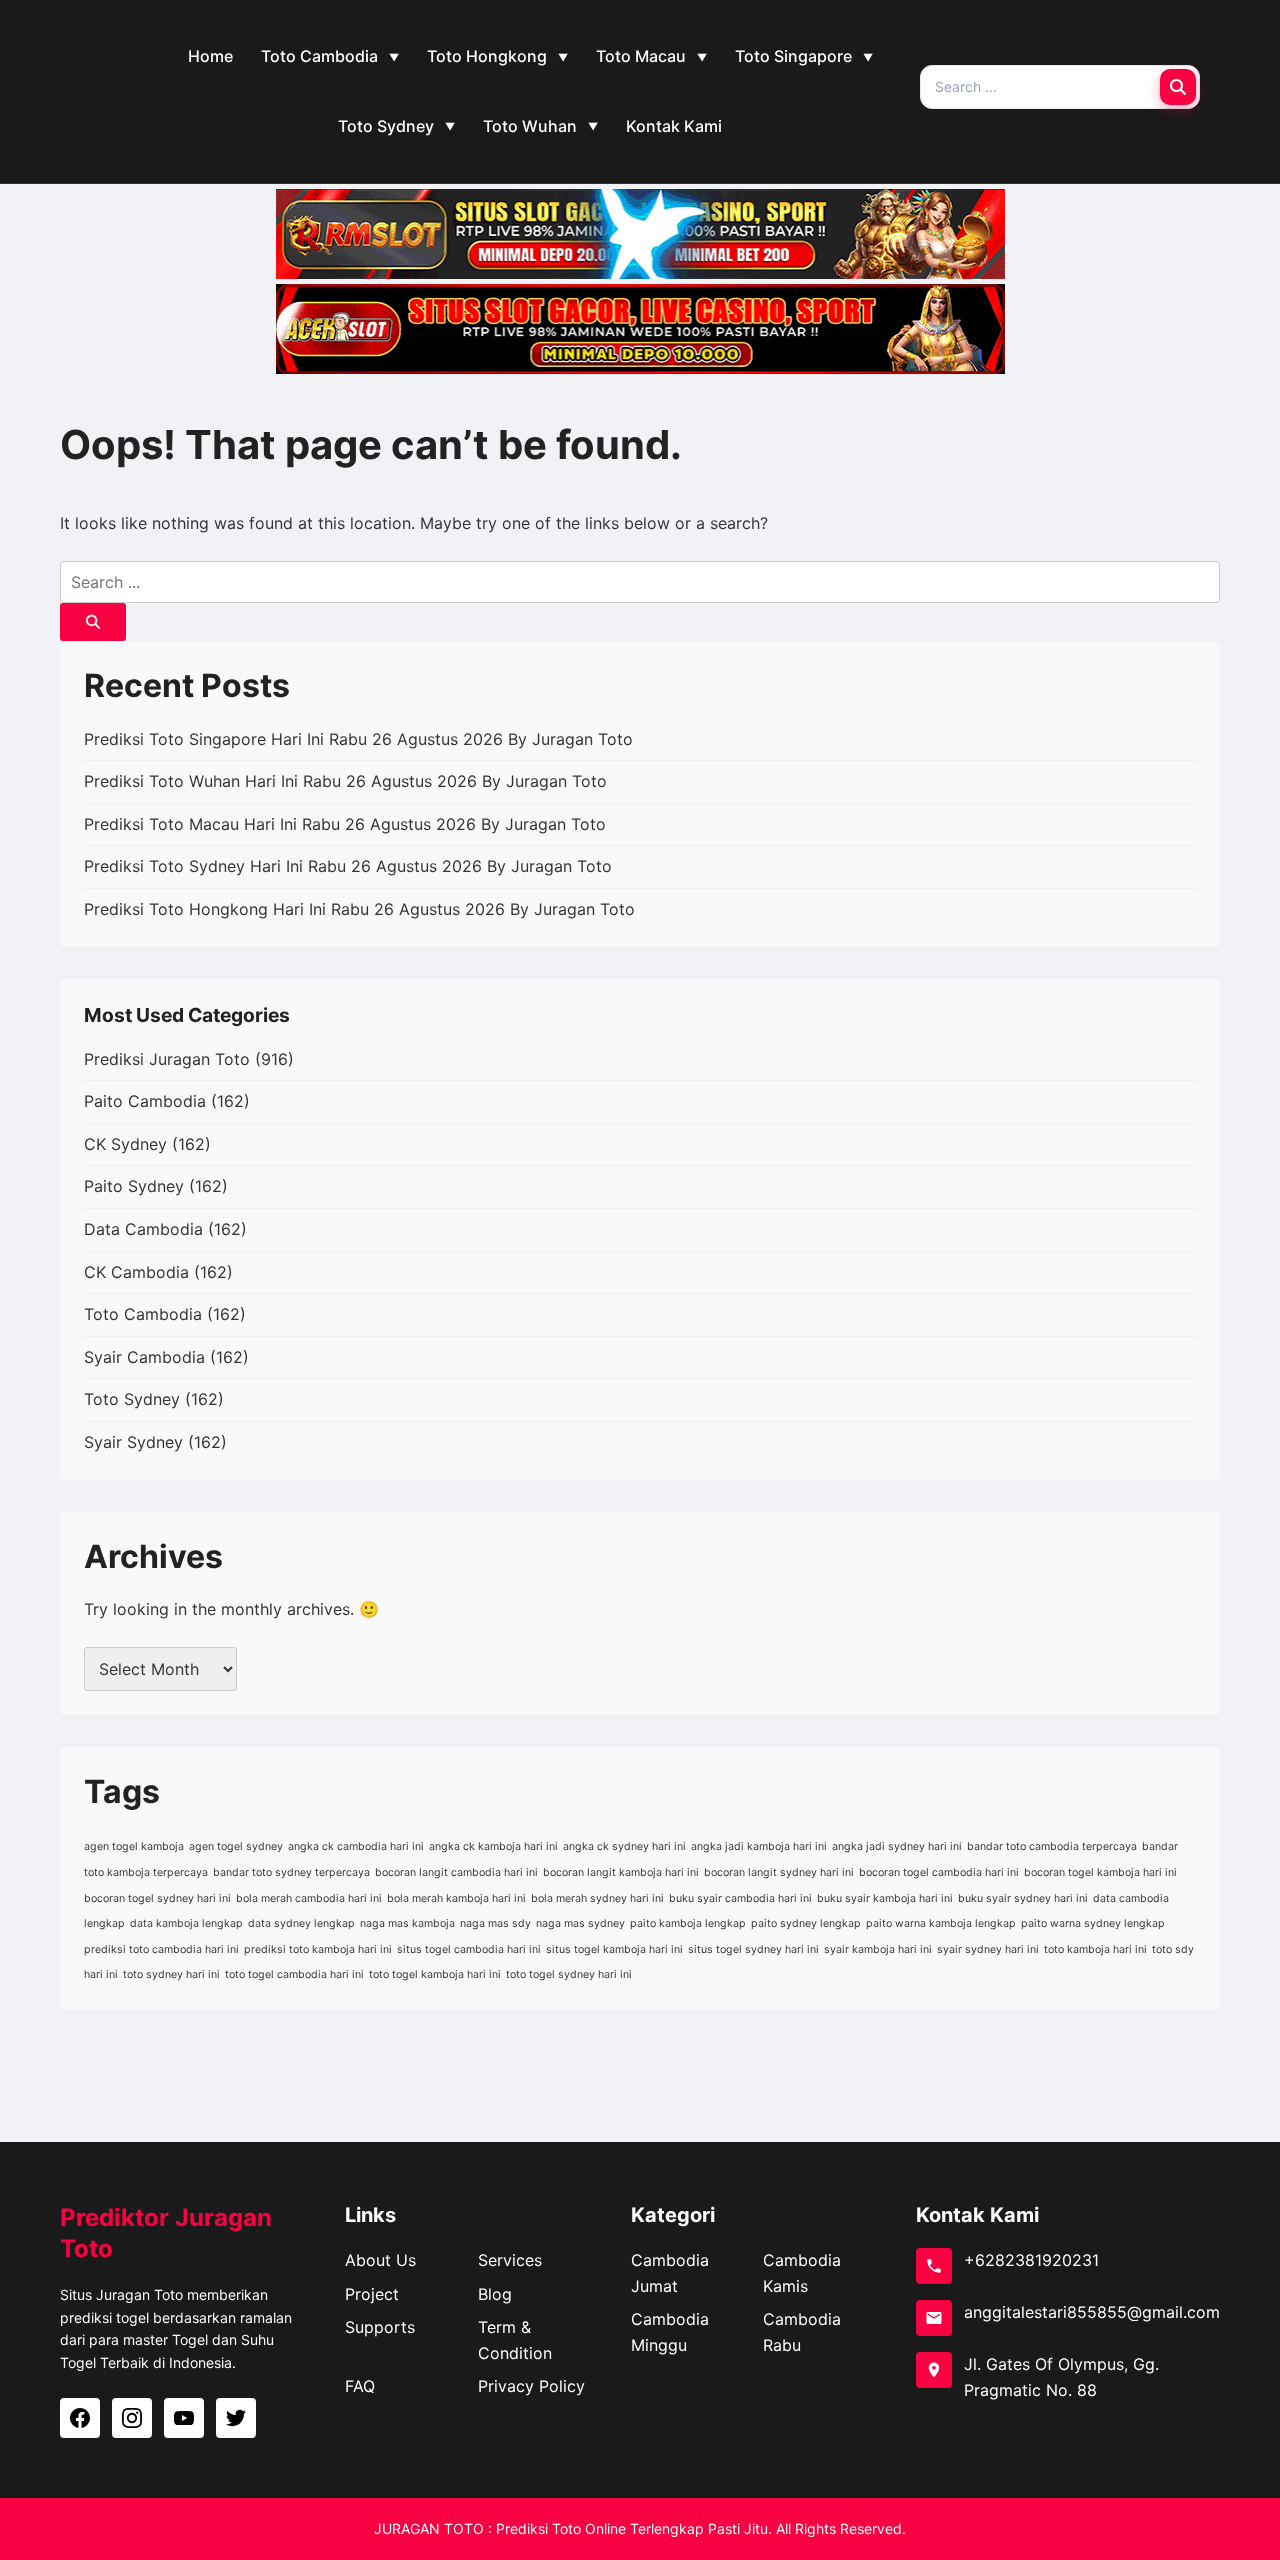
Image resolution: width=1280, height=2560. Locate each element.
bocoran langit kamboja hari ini (621, 1872)
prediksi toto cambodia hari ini (161, 1949)
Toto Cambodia (319, 56)
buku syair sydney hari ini (1023, 1898)
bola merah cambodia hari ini (309, 1898)
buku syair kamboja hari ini (885, 1898)
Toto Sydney (386, 126)
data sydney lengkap (301, 1923)
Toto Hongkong (487, 56)
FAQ (360, 2386)
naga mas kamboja (407, 1923)
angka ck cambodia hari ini (356, 1846)
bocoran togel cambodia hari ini (939, 1872)
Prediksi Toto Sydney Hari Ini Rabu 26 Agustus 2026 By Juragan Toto (348, 866)
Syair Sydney (133, 1442)
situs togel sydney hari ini (753, 1949)
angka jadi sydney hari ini (897, 1846)
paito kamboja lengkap (688, 1923)
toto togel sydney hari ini (569, 1974)
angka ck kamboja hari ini (493, 1846)
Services (510, 2260)
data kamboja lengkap (186, 1923)
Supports (380, 2327)
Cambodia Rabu (802, 2332)
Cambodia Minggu (670, 2332)
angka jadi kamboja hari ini (759, 1846)
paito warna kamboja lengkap (941, 1923)
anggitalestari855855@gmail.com (1092, 2312)
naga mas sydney (580, 1923)
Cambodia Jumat (670, 2273)
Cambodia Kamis (802, 2273)
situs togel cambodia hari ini (469, 1949)
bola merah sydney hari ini (597, 1898)
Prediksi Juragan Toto (167, 1059)
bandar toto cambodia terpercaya (1052, 1846)
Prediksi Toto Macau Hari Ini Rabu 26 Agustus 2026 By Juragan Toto (345, 824)
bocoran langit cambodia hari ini (456, 1872)
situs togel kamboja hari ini (614, 1949)
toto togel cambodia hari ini (294, 1974)
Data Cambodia (143, 1229)
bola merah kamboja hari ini (456, 1898)
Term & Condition (515, 2340)
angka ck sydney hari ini (624, 1846)
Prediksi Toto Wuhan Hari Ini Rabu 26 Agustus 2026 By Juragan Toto (345, 781)
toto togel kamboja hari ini (435, 1974)
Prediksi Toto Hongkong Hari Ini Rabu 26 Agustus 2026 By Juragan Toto (359, 909)
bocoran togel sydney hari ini (157, 1898)
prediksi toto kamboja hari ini (318, 1949)
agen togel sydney (236, 1846)
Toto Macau (641, 56)
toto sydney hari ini (171, 1974)
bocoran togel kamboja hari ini (1100, 1872)
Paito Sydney (134, 1186)
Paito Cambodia (145, 1101)
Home (210, 56)
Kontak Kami (674, 126)
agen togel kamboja (134, 1846)
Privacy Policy (531, 2386)
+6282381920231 (1031, 2260)
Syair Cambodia (144, 1357)
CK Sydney (125, 1144)
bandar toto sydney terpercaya (291, 1872)
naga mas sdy (495, 1923)
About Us (380, 2260)
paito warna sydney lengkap (1093, 1923)
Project (372, 2294)
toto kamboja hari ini (1095, 1949)
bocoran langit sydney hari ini (779, 1872)
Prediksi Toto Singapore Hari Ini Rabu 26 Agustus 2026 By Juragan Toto (358, 739)
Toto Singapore (793, 56)
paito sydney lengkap (806, 1923)
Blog (495, 2294)
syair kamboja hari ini (878, 1949)
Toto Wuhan (530, 126)
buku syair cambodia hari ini (740, 1898)
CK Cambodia (136, 1272)
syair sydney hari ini (988, 1949)
